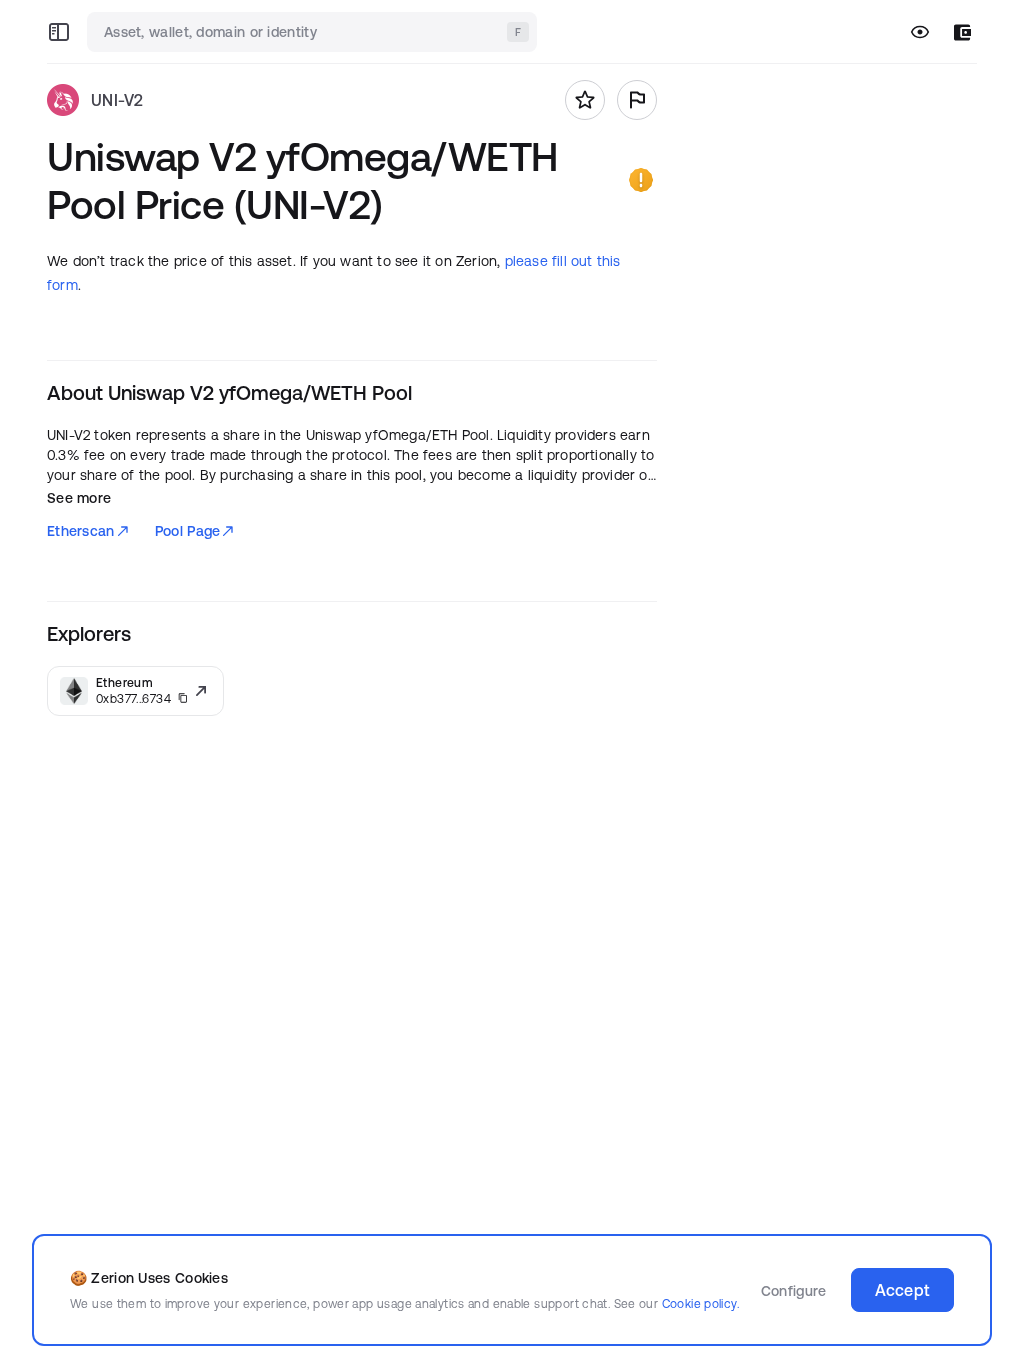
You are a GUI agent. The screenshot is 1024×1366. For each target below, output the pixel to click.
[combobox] (314, 32)
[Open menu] (59, 32)
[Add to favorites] (585, 100)
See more (79, 498)
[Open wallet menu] (962, 32)
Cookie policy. (700, 1303)
